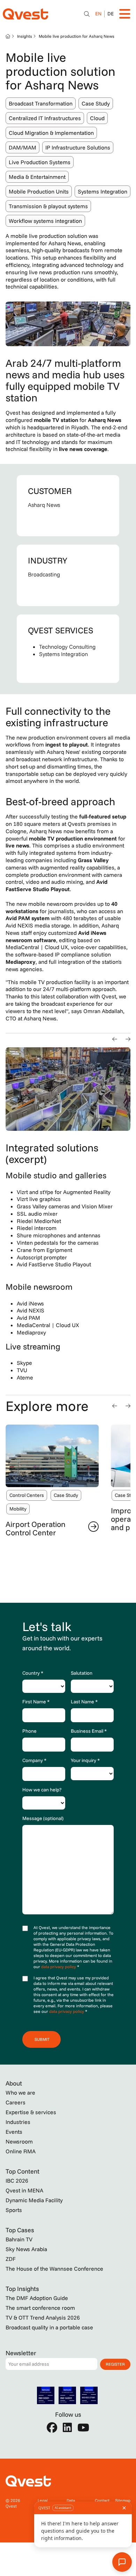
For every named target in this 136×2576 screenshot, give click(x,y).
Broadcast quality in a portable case (49, 2327)
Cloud (97, 118)
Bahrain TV (19, 2239)
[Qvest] (25, 14)
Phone (29, 1731)
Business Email (89, 1731)
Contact (102, 2500)
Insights (25, 36)
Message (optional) (43, 1818)
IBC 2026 (17, 2181)
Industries (18, 2122)
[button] (115, 1039)
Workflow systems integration (45, 221)
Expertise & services (31, 2112)
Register (115, 2364)
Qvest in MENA (24, 2190)
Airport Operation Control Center (36, 1528)
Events (14, 2132)
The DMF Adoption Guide (37, 2298)
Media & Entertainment (37, 177)
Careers (16, 2102)
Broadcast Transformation (41, 103)
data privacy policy (59, 1967)
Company (34, 1760)
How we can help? (42, 1790)
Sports (14, 2210)
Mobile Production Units (39, 191)
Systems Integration (103, 191)
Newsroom (19, 2141)
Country (33, 1673)
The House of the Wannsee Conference (54, 2269)
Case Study (96, 103)
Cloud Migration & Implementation (51, 133)
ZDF (11, 2259)
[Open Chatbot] (87, 14)
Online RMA (21, 2151)
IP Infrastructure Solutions (78, 147)
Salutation (82, 1673)
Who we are (20, 2093)
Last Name (84, 1702)
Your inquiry (85, 1760)
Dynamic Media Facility (34, 2200)
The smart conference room (40, 2308)
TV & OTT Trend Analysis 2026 (43, 2317)
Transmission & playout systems (48, 206)
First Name (36, 1702)
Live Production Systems (40, 162)
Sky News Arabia (26, 2249)
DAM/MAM (22, 147)
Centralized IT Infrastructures (45, 118)
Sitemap (123, 2500)
